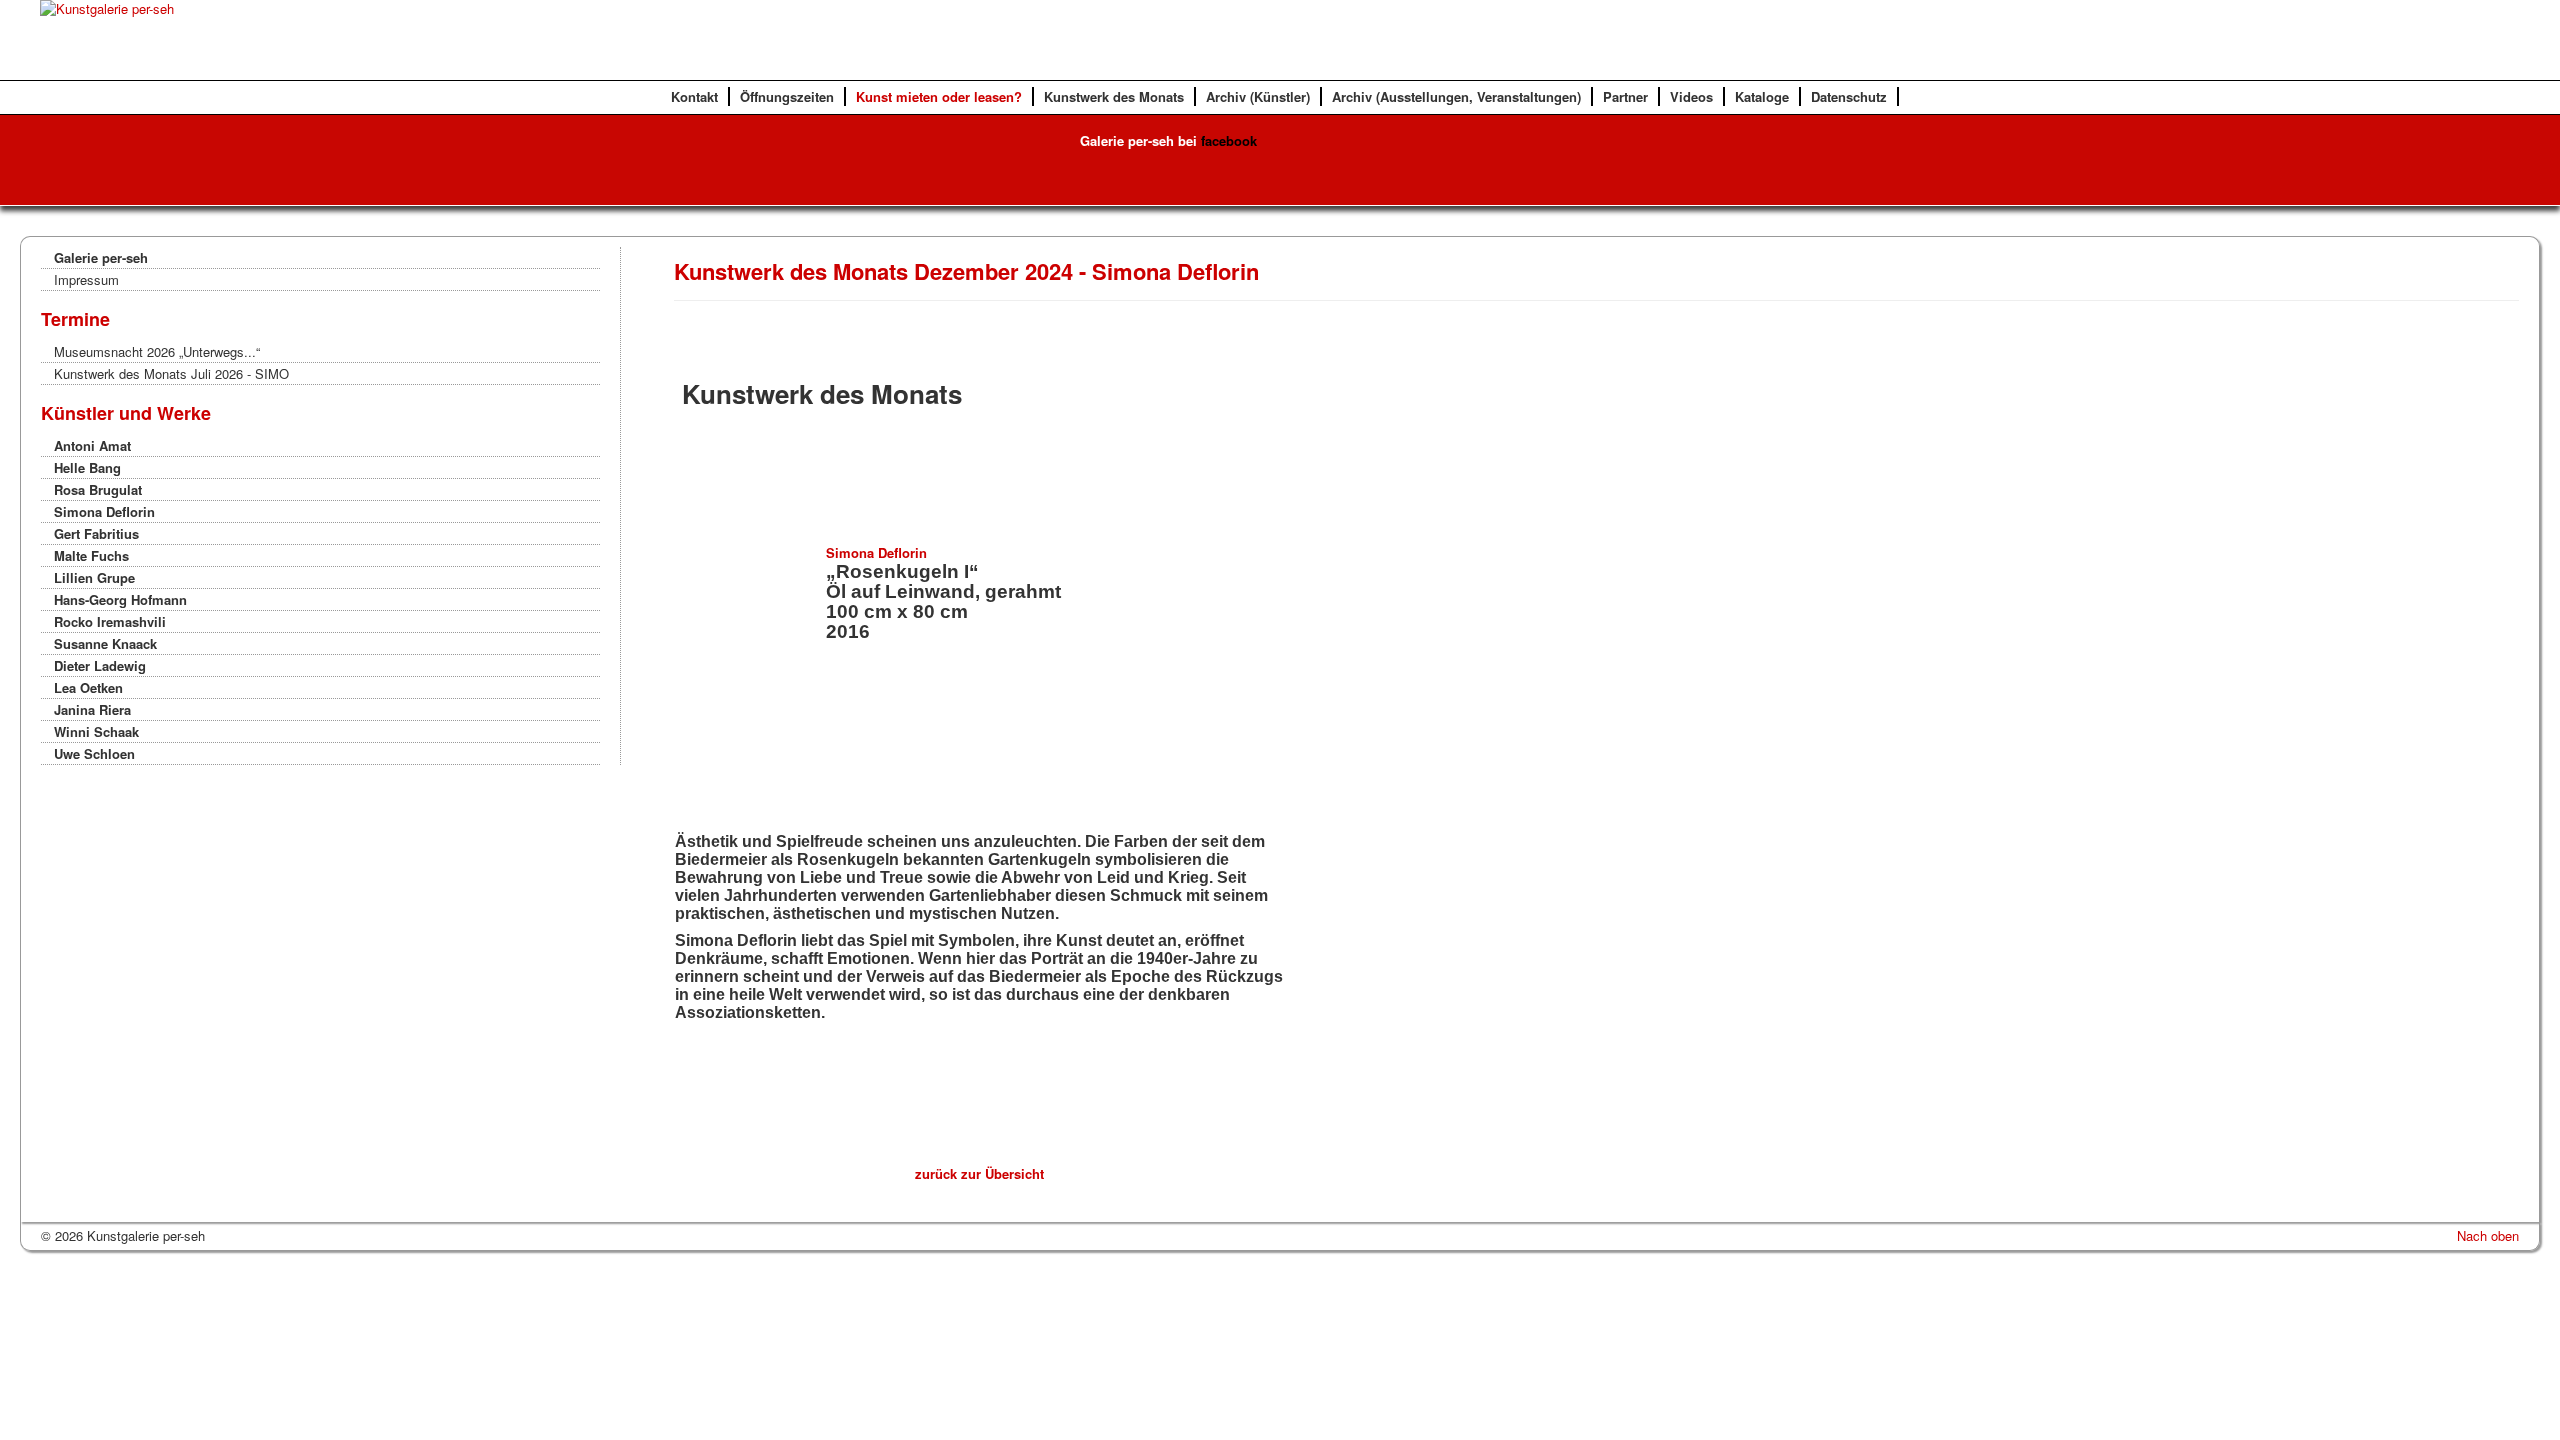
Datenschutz (1849, 96)
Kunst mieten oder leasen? (939, 96)
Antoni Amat (92, 445)
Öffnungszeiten (787, 96)
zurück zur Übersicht (979, 1173)
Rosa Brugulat (98, 489)
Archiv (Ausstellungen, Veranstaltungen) (1456, 96)
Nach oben (2488, 1235)
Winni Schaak (96, 731)
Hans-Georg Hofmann (120, 599)
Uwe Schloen (94, 753)
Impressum (86, 279)
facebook (1229, 140)
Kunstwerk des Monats (1114, 96)
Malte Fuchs (91, 555)
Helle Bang (87, 467)
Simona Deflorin (104, 511)
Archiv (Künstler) (1258, 96)
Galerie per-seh (101, 257)
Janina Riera (92, 709)
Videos (1691, 96)
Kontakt (694, 96)
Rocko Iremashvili (110, 621)
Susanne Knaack (105, 643)
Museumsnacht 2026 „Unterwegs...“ (157, 351)
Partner (1625, 96)
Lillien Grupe (94, 577)
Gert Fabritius (96, 533)
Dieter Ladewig (100, 665)
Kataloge (1762, 96)
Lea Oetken (88, 687)
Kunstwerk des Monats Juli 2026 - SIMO (171, 373)
